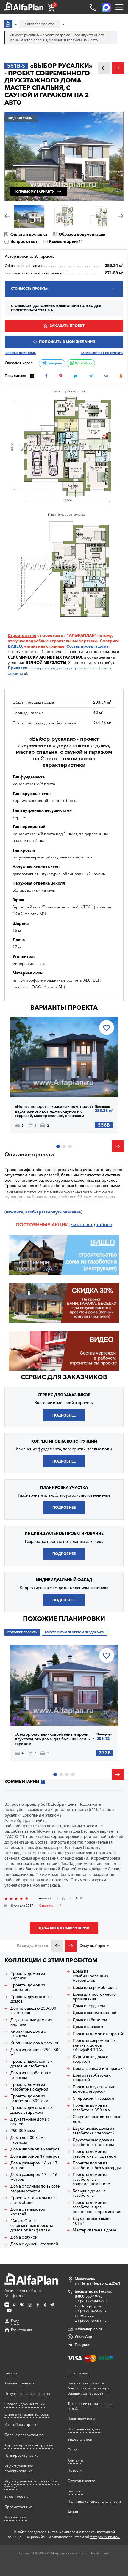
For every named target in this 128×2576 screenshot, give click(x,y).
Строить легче (22, 635)
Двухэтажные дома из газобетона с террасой (94, 2131)
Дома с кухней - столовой (34, 2244)
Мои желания (16, 2517)
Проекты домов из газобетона (28, 1988)
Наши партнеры (81, 2419)
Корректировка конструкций (29, 2445)
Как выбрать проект (21, 2425)
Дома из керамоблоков (95, 1988)
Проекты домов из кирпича (28, 1976)
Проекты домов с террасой (98, 2034)
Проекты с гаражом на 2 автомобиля (33, 2200)
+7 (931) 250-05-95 (91, 2301)
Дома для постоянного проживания (94, 1997)
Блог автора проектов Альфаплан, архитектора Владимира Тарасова (88, 2388)
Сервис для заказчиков (64, 1377)
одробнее (101, 1225)
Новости (75, 2470)
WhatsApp (83, 363)
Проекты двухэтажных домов (32, 1999)
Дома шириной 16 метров (35, 2149)
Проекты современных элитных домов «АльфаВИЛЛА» (94, 2045)
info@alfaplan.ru (88, 2329)
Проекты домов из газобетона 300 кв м (29, 2098)
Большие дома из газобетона (89, 2193)
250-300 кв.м (23, 2131)
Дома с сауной (24, 2237)
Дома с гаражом (88, 2027)
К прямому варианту (35, 192)
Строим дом (78, 2373)
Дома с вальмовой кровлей (28, 2212)
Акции (73, 2512)
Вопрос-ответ (24, 241)
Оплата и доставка (29, 234)
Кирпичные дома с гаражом (28, 2034)
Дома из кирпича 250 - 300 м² (36, 2052)
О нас (72, 2450)
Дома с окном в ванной (95, 2013)
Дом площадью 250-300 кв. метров (33, 2011)
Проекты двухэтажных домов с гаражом (32, 2110)
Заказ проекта (16, 2496)
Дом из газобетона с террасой (92, 2078)
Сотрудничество (81, 2481)
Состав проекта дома (87, 646)
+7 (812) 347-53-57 (91, 2311)
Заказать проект (67, 326)
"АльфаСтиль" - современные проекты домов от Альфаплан (32, 2225)
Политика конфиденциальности (94, 2501)
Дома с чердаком (89, 2006)
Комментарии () (66, 241)
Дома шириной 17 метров (35, 2156)
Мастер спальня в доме (94, 2230)
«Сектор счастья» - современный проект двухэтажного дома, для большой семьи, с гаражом (55, 1739)
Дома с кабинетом (90, 2020)
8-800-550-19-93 (89, 2296)
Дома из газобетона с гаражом (31, 2075)
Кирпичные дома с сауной (35, 2043)
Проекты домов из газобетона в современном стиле (91, 2179)
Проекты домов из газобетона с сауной (29, 2087)
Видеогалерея (80, 2439)
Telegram (54, 363)
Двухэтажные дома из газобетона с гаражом (93, 2142)
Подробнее (36, 1084)
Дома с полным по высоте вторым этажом (35, 2189)
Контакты (75, 2460)
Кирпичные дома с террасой (90, 2059)
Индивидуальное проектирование (19, 2468)
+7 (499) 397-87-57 (91, 2321)
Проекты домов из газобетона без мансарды (97, 2165)
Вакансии (75, 2491)
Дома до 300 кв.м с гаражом (28, 2140)
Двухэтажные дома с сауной (30, 2122)
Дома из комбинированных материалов (90, 1976)
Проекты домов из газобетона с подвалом (95, 2154)
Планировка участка (21, 2455)
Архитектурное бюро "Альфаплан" (23, 2293)
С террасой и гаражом (93, 2098)
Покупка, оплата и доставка (27, 2393)
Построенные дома (84, 2429)
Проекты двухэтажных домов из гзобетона (32, 2064)
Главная (11, 2373)
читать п (80, 1225)
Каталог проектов (19, 2383)
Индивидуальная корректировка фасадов (32, 2483)
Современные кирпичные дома (97, 2119)
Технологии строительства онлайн (90, 2406)
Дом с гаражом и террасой (98, 2068)
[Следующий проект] (71, 1946)
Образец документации (82, 234)
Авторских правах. (105, 2537)
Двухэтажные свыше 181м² (92, 2221)
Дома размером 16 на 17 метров (34, 2165)
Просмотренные (19, 2507)
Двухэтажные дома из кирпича (31, 2022)
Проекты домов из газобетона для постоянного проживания (97, 2207)
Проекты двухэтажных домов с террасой (94, 2089)
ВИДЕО (15, 646)
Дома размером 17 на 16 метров (34, 2177)
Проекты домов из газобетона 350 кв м (92, 2108)
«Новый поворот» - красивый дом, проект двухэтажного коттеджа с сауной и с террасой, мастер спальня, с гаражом (54, 1111)
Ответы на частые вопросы (27, 2414)
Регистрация (21, 2330)
